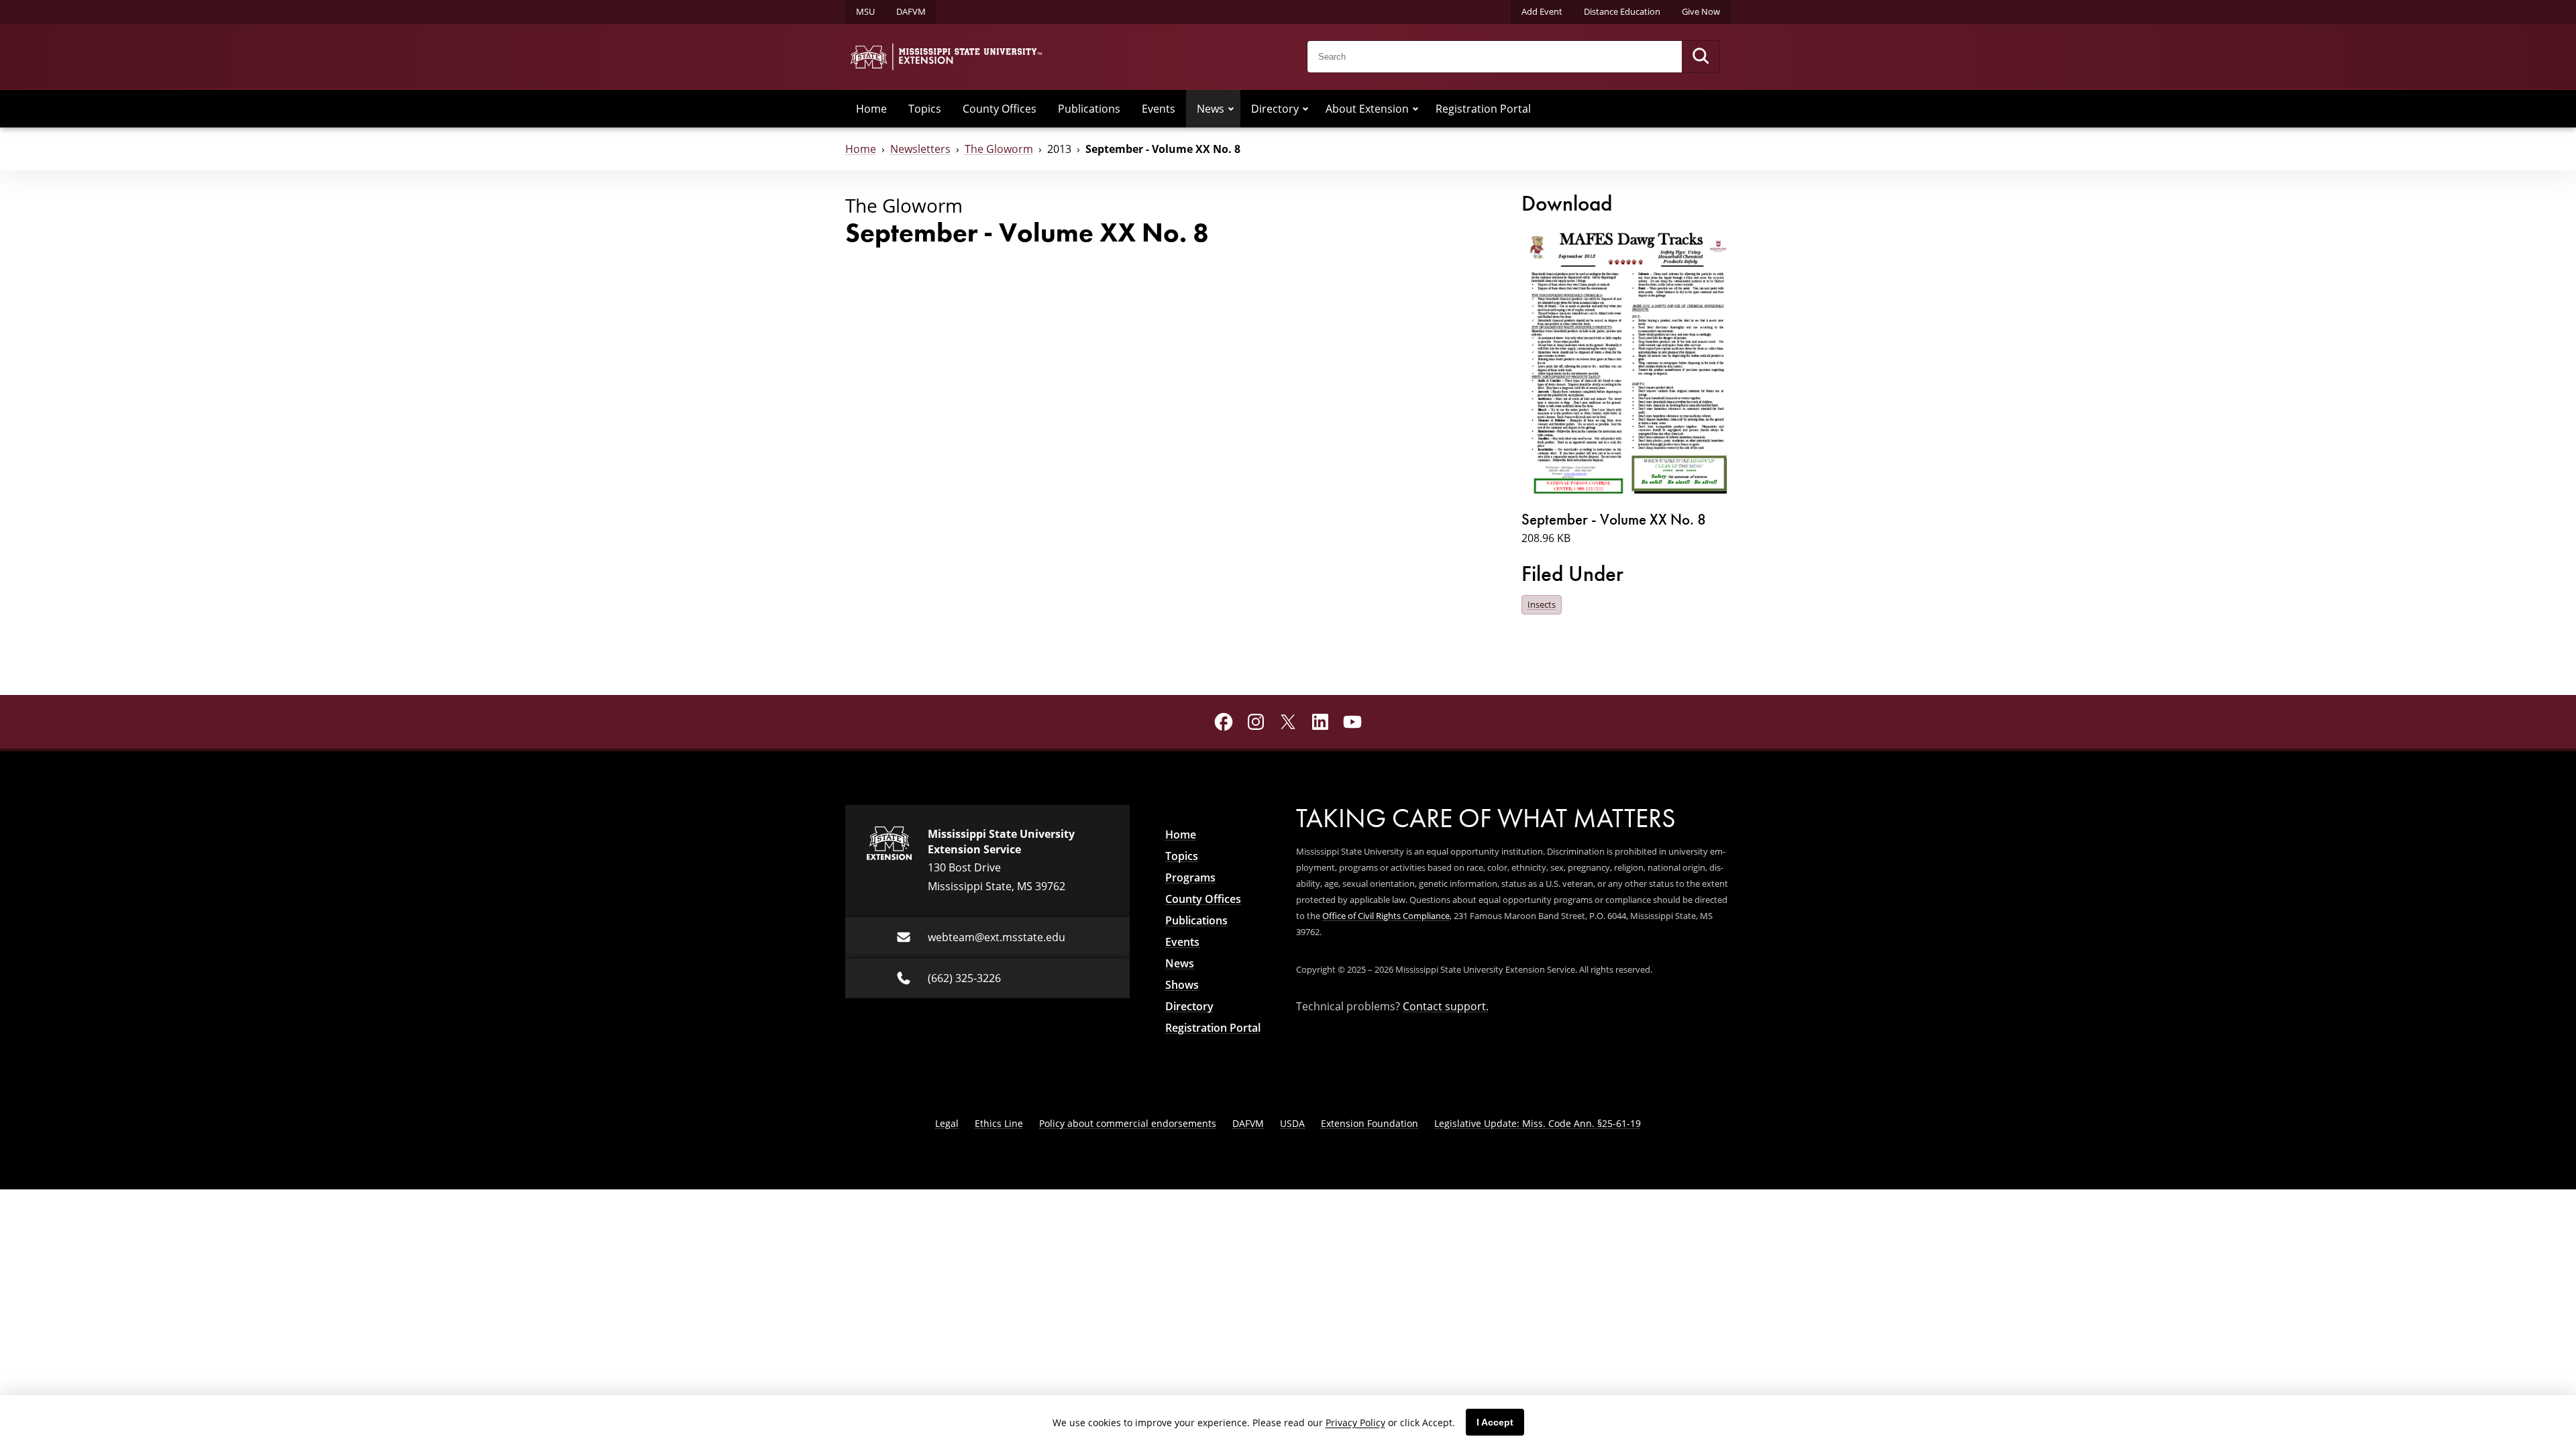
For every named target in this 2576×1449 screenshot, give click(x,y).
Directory (1275, 109)
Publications (1089, 109)
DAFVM (911, 11)
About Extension (1367, 109)
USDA (1292, 1123)
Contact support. (1446, 1006)
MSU (865, 11)
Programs (1190, 877)
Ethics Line (999, 1123)
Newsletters (920, 149)
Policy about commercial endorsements (1128, 1123)
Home (871, 109)
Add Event (1542, 11)
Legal (947, 1123)
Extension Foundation (1370, 1123)
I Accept (1495, 1422)
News (1211, 109)
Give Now (1701, 11)
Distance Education (1622, 11)
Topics (925, 109)
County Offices (1000, 109)
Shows (1182, 985)
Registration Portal (1483, 109)
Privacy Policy (1355, 1423)
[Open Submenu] (1231, 109)
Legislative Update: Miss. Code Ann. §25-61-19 (1538, 1123)
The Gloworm (999, 149)
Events (1159, 109)
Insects (1542, 604)
